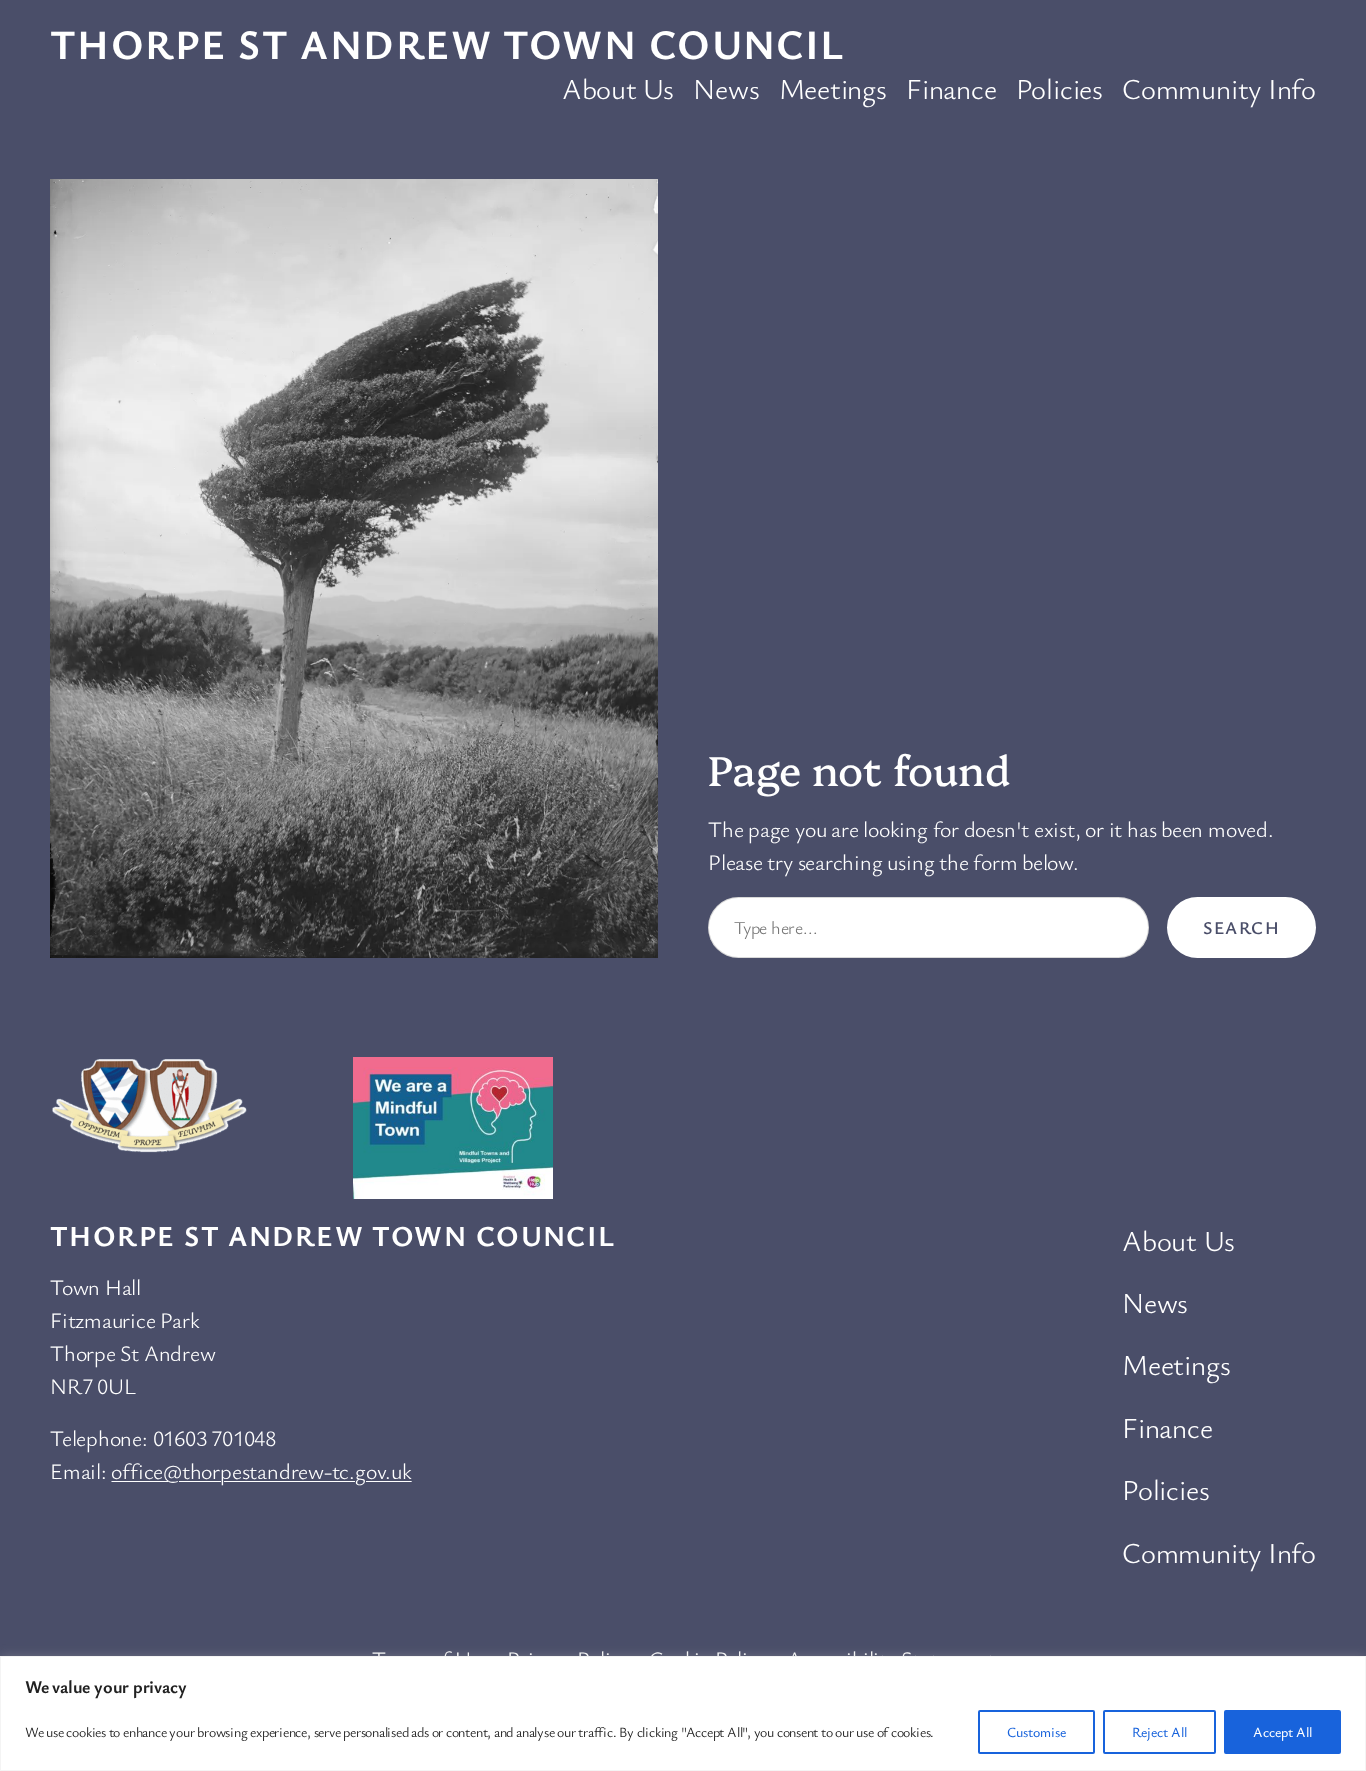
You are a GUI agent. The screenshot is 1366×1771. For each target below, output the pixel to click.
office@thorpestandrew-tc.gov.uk (261, 1470)
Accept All (1282, 1731)
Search (1241, 927)
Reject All (1159, 1731)
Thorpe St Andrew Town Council (447, 43)
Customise (1036, 1731)
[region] (683, 1713)
